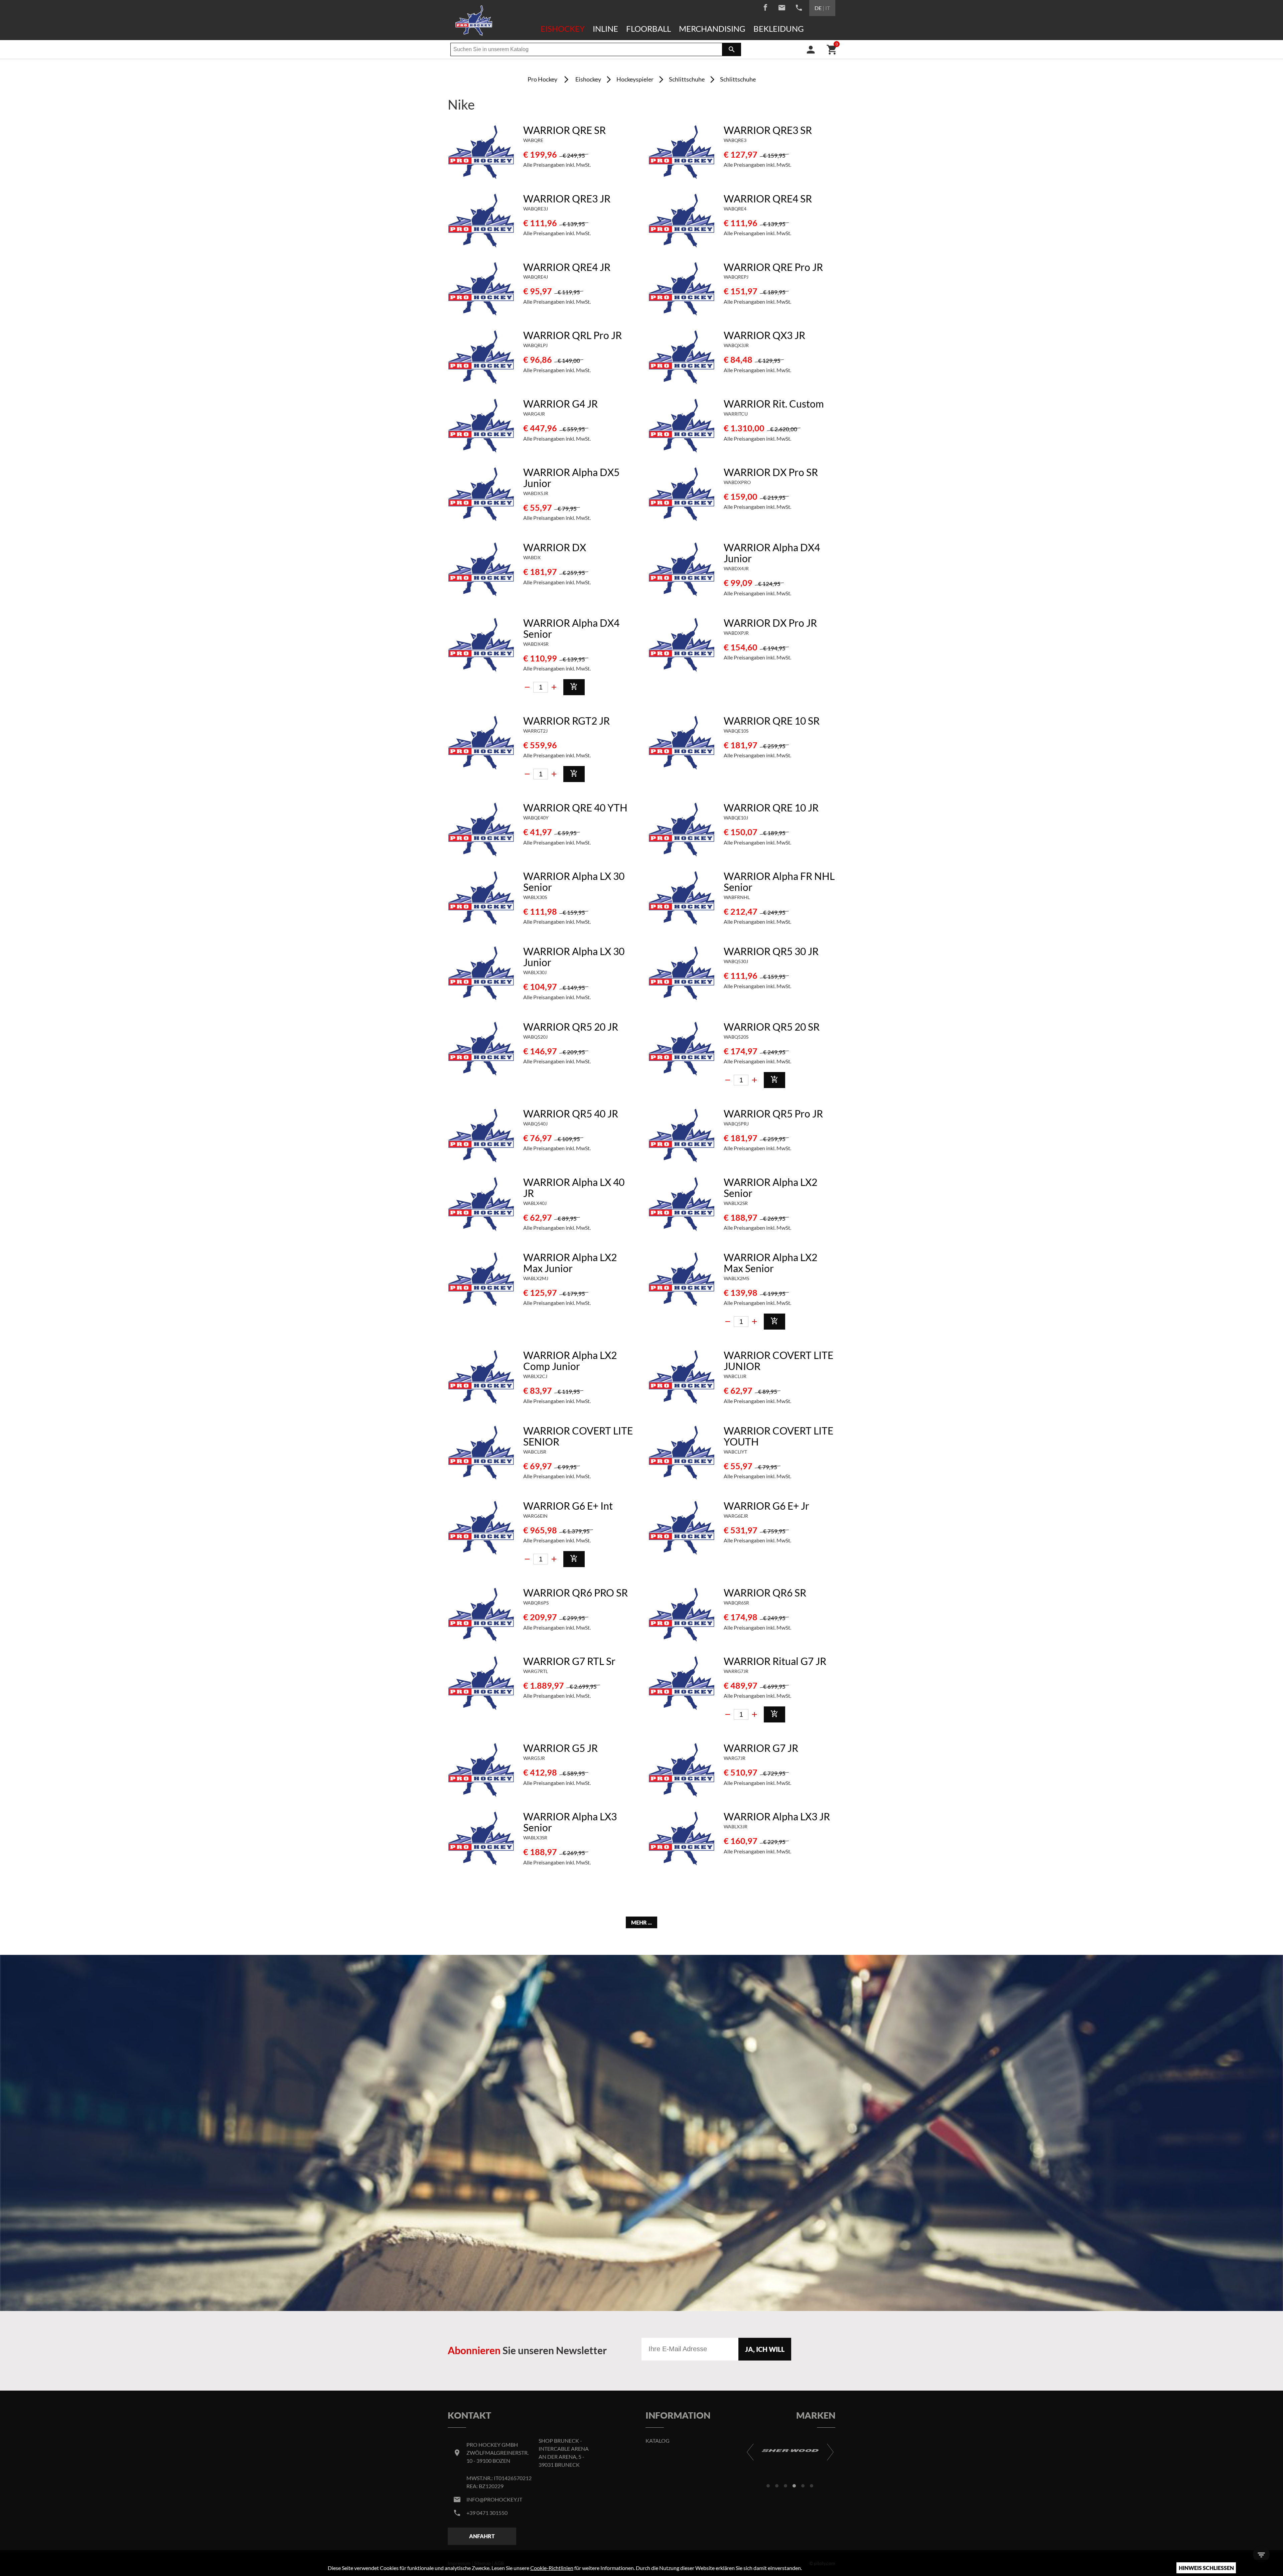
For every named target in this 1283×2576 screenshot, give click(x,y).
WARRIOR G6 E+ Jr (766, 1506)
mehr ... (641, 1922)
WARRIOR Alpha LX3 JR (777, 1816)
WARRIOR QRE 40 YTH (575, 807)
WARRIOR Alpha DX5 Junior (571, 478)
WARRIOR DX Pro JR (770, 623)
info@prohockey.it (494, 2499)
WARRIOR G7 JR (761, 1748)
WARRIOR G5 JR (560, 1748)
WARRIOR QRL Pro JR (573, 335)
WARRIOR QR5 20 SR (772, 1027)
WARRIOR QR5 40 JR (571, 1113)
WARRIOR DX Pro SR (771, 472)
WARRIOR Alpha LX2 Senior (770, 1187)
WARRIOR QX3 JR (764, 335)
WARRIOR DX (555, 547)
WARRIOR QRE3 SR (768, 130)
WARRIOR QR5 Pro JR (773, 1113)
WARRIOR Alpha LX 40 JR (574, 1187)
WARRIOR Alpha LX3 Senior (570, 1822)
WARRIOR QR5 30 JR (771, 951)
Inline (605, 29)
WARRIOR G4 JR (560, 404)
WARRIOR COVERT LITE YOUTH (778, 1436)
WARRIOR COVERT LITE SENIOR (578, 1436)
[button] (768, 2486)
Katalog (658, 2441)
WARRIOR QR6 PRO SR (576, 1593)
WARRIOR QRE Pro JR (773, 267)
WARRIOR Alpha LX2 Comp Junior (570, 1360)
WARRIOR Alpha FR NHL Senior (779, 881)
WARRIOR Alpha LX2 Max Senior (770, 1263)
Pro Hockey (542, 79)
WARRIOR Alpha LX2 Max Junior (570, 1263)
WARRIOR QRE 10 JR (771, 807)
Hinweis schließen (1206, 2568)
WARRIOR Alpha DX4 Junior (772, 553)
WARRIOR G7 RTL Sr (569, 1661)
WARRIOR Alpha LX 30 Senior (574, 881)
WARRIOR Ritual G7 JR (775, 1661)
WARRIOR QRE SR (564, 130)
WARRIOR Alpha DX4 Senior (571, 628)
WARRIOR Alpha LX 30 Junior (574, 957)
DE (818, 8)
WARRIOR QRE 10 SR (772, 721)
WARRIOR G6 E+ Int (568, 1506)
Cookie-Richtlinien (552, 2568)
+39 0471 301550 (487, 2513)
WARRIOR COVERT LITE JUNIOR (778, 1360)
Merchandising (712, 29)
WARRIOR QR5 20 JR (571, 1027)
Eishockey (563, 29)
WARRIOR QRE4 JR (567, 267)
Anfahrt (482, 2536)
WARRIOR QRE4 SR (768, 198)
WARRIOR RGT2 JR (566, 721)
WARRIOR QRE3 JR (567, 198)
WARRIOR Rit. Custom (774, 404)
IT (828, 8)
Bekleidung (779, 29)
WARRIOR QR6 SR (765, 1593)
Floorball (649, 29)
